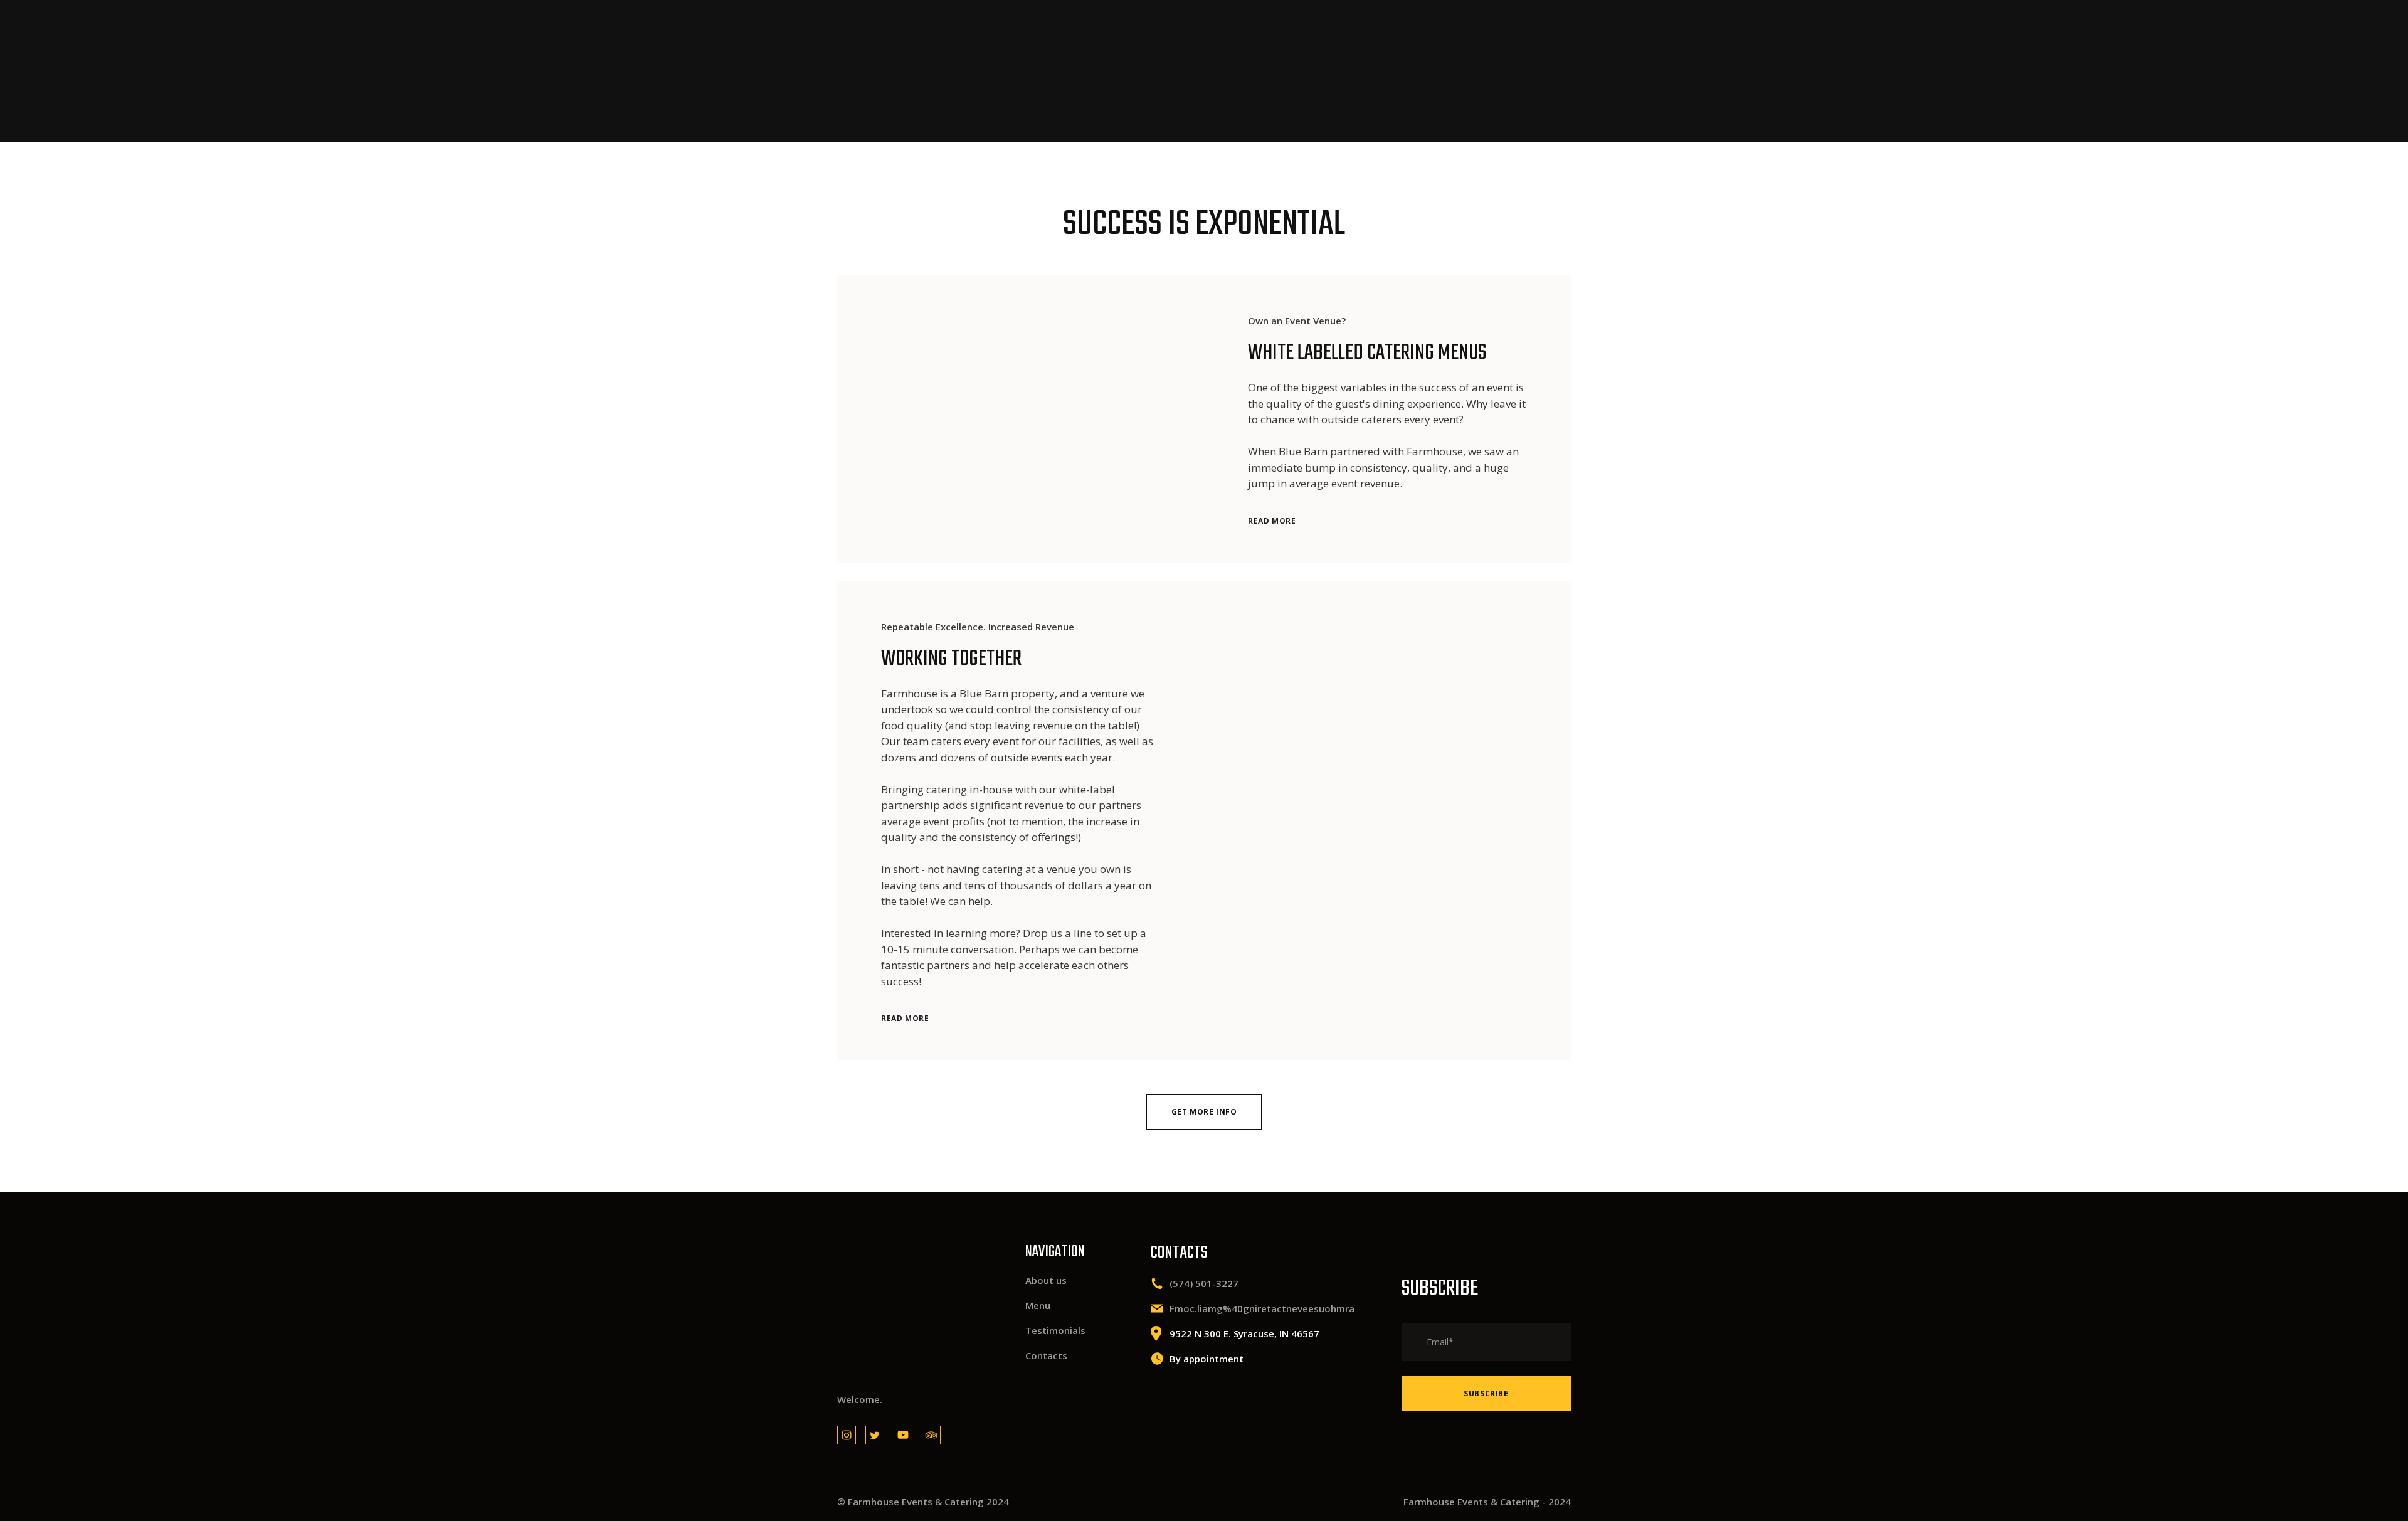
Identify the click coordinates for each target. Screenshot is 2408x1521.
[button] (1272, 521)
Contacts (1046, 1355)
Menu (1038, 1305)
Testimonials (1055, 1330)
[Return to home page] (896, 71)
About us (1046, 1280)
